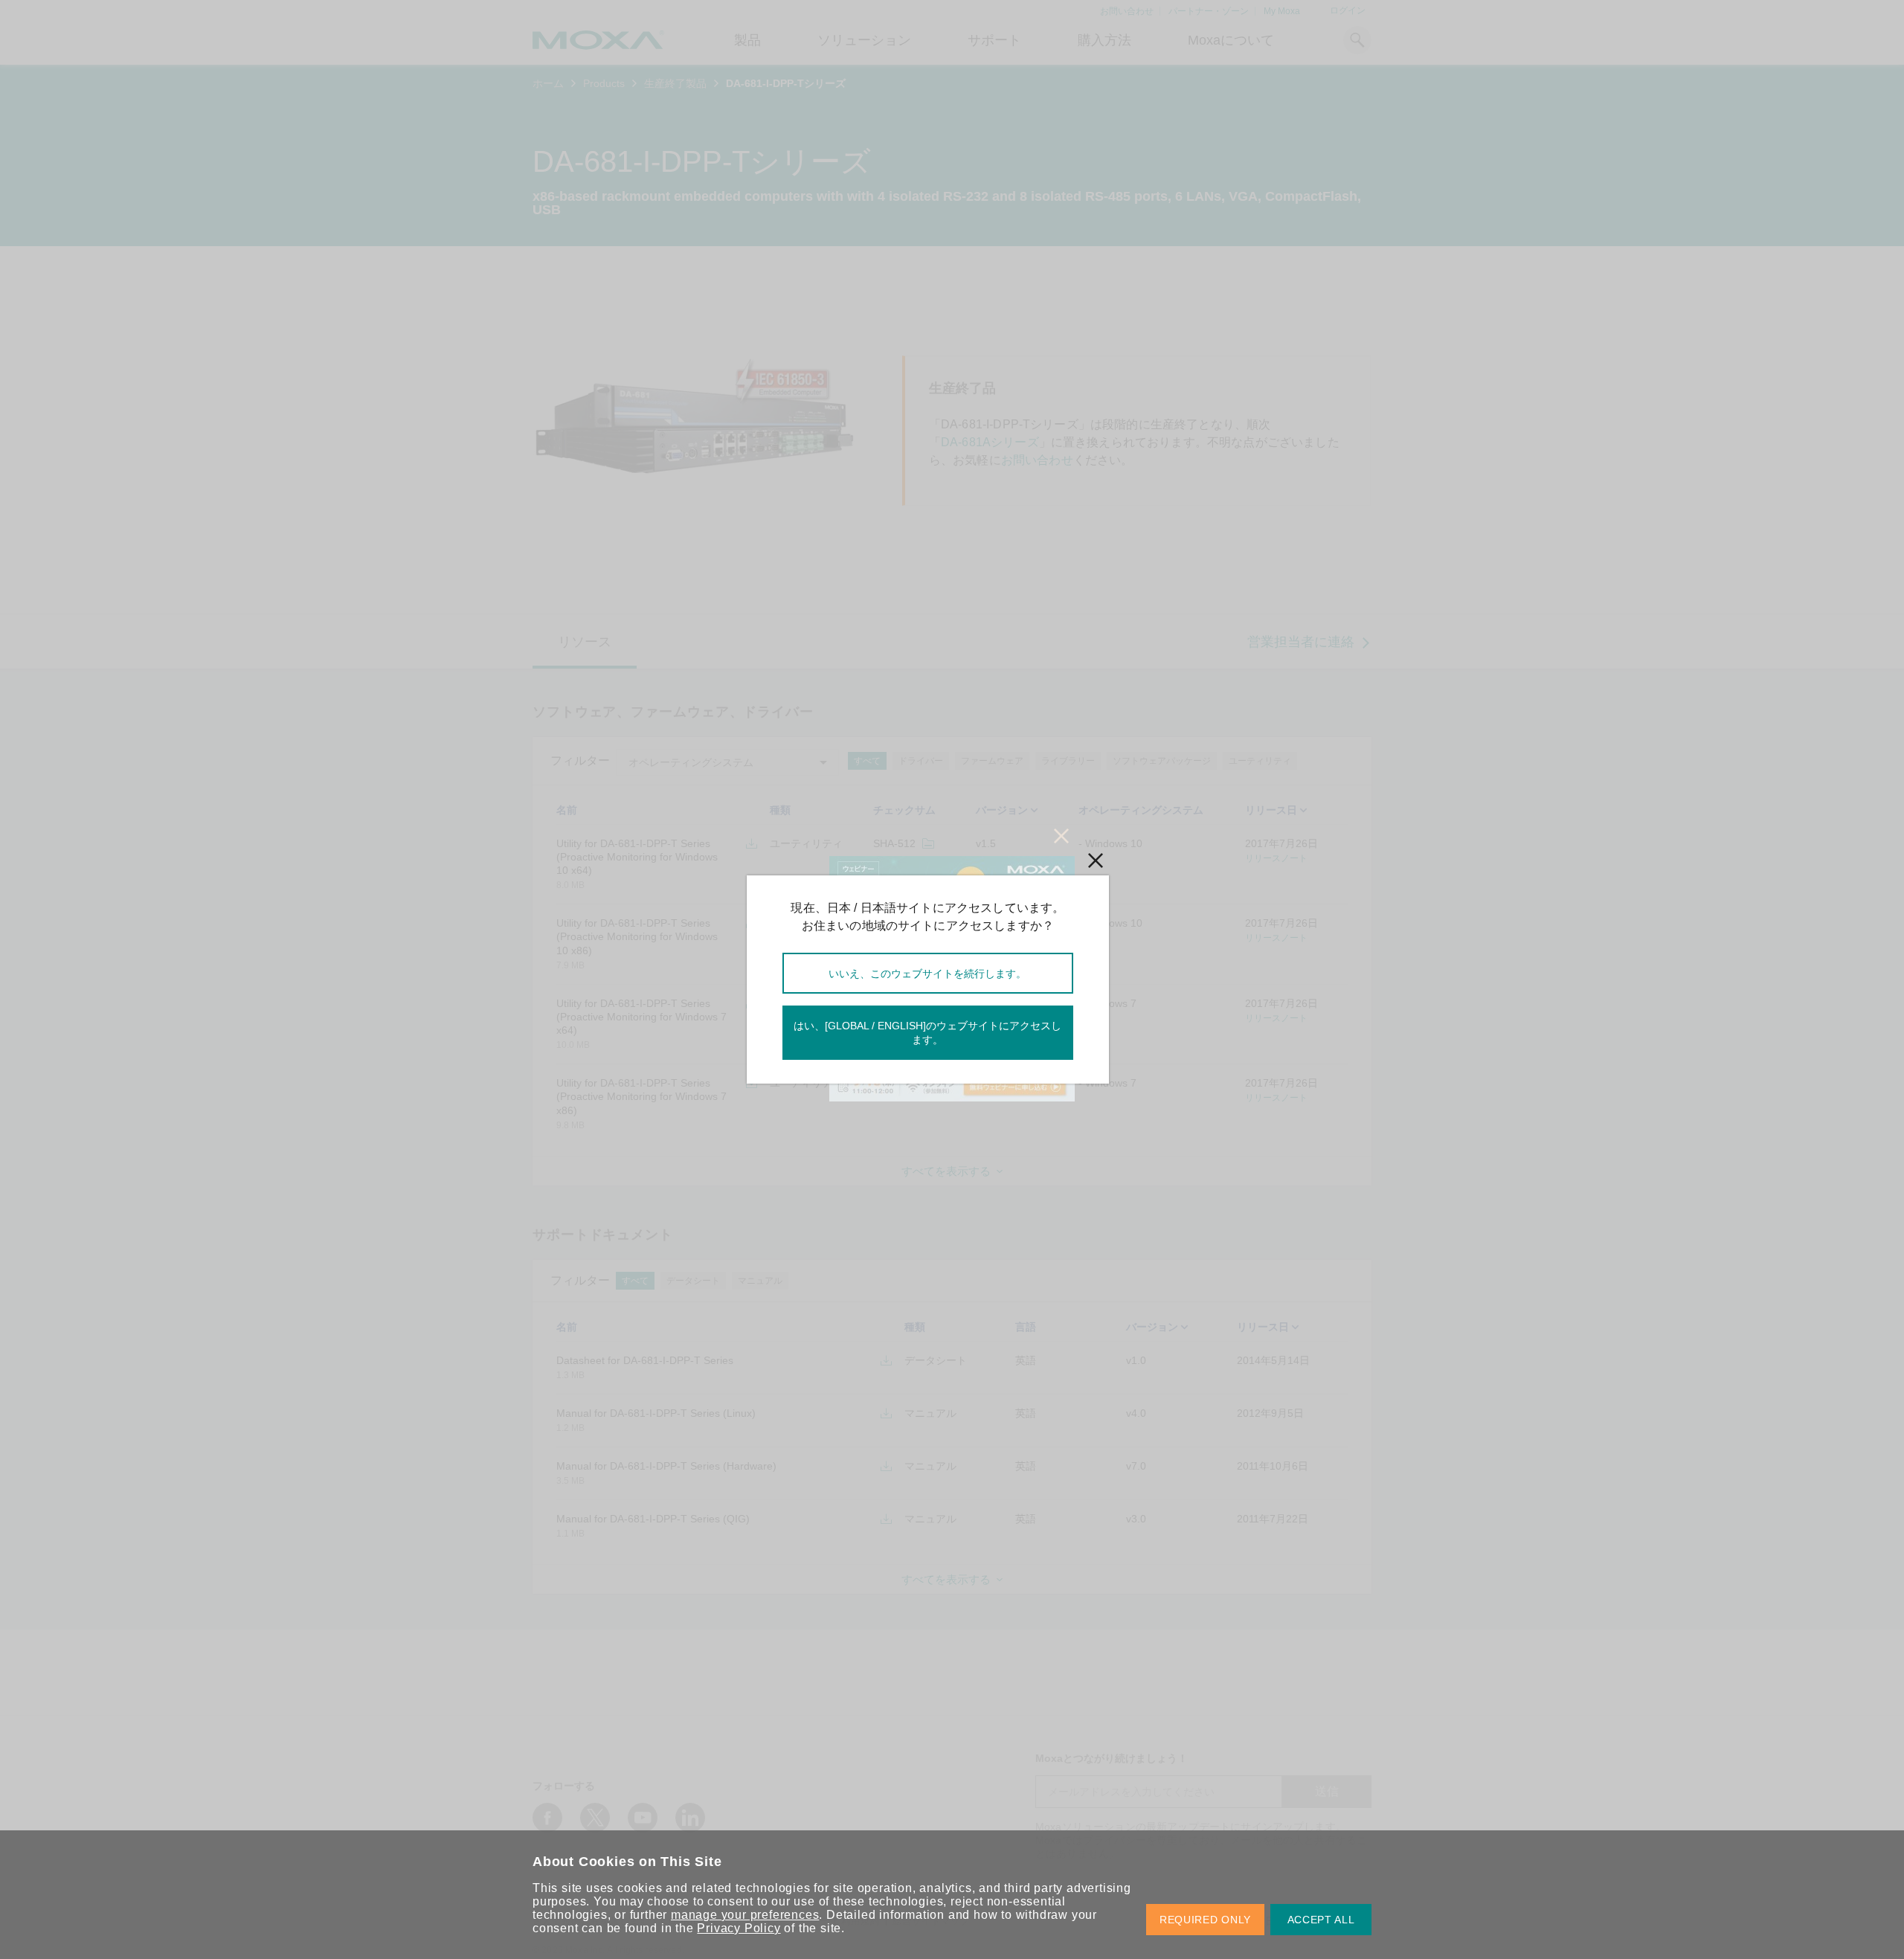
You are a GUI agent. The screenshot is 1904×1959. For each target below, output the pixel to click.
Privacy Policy (739, 1928)
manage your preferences (745, 1915)
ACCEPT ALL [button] (1321, 1920)
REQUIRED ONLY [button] (1205, 1920)
